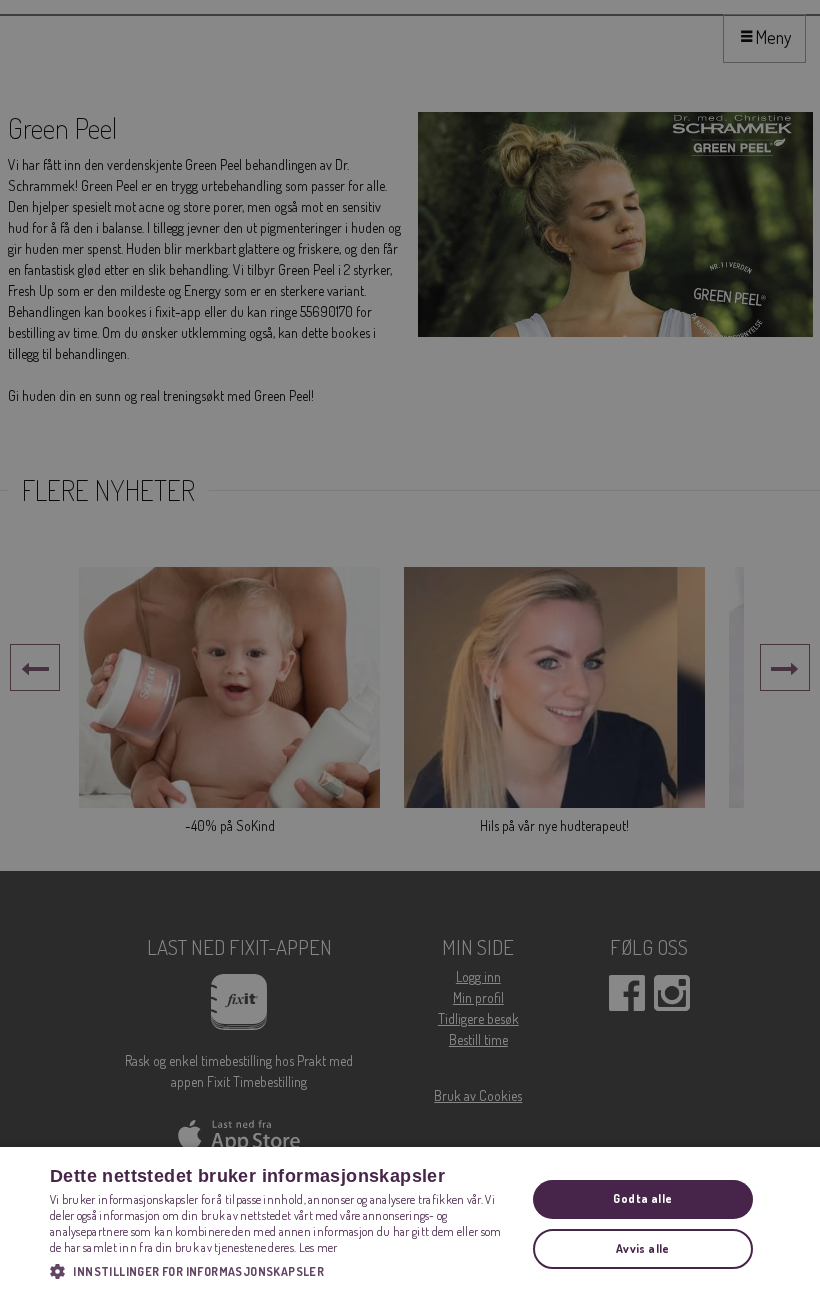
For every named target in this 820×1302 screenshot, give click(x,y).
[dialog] (410, 1224)
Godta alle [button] (642, 1198)
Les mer (318, 1247)
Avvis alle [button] (643, 1248)
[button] (281, 1271)
